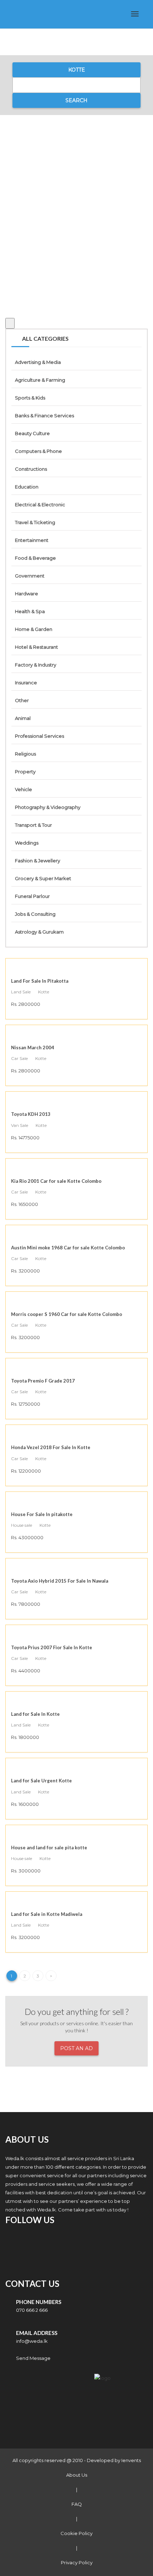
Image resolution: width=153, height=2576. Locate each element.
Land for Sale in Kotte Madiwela (47, 1914)
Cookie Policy (76, 2533)
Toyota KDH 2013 (31, 1114)
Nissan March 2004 (33, 1047)
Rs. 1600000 (25, 1804)
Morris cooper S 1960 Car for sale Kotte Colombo (67, 1314)
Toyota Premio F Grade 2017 (43, 1381)
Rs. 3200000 (25, 1271)
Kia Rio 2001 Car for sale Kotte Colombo (56, 1181)
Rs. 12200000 (26, 1471)
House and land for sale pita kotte (49, 1848)
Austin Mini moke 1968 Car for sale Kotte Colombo (68, 1248)
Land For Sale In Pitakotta (40, 981)
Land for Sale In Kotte (35, 1714)
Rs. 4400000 (26, 1671)
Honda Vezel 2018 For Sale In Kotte (51, 1447)
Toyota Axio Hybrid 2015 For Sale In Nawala (60, 1581)
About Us (77, 2475)
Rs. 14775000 (25, 1138)
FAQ (77, 2504)
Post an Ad (76, 2048)
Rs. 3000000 (26, 1871)
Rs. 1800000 (25, 1737)
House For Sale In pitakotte (42, 1514)
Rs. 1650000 (25, 1204)
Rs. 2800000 (26, 1004)
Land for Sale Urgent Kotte (41, 1781)
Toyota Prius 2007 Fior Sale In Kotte (52, 1647)
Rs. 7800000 (26, 1604)
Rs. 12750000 (26, 1404)
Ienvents (131, 2460)
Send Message (33, 2358)
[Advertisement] (76, 209)
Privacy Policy (77, 2562)
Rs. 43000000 (27, 1537)
